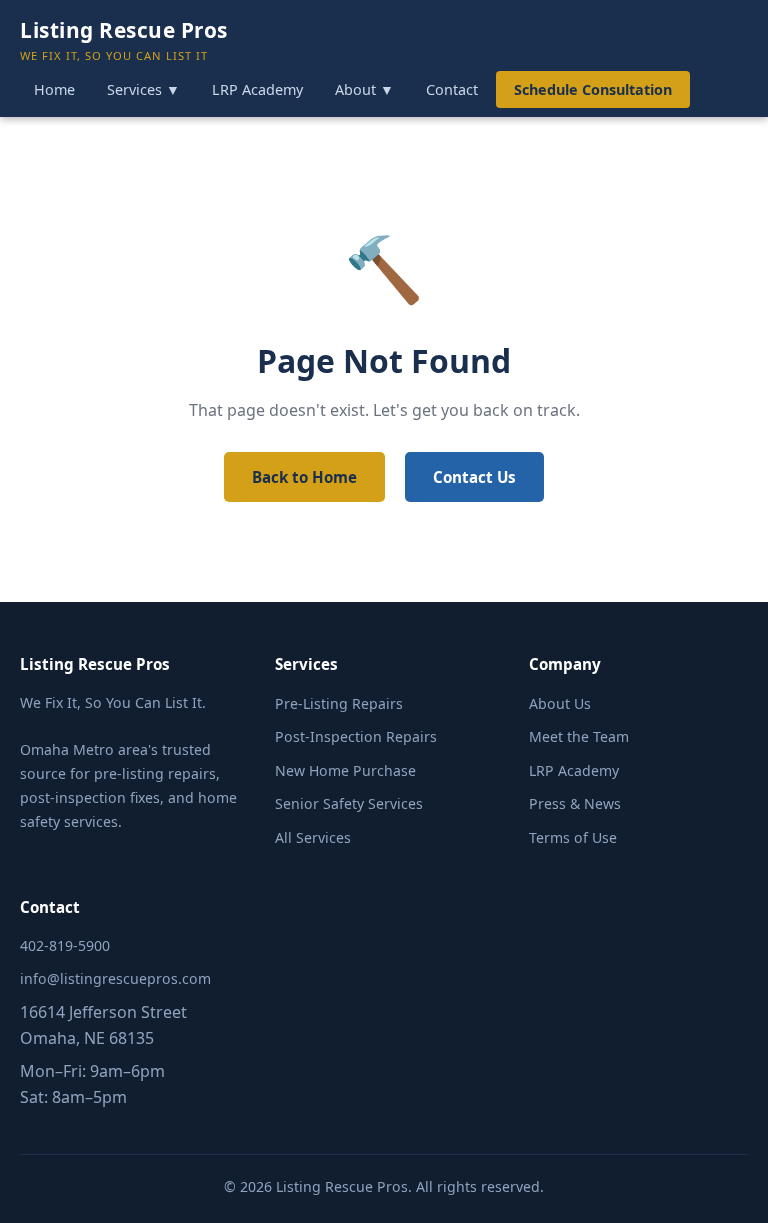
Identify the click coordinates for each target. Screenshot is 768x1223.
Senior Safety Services (349, 803)
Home (54, 89)
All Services (313, 837)
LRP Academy (257, 89)
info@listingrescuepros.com (115, 978)
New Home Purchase (345, 770)
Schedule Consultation (593, 89)
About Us (560, 703)
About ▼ (364, 89)
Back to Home (304, 477)
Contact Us (474, 477)
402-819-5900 (65, 945)
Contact (452, 89)
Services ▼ (143, 89)
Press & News (575, 803)
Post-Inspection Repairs (356, 736)
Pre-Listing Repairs (339, 703)
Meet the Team (579, 736)
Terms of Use (573, 837)
